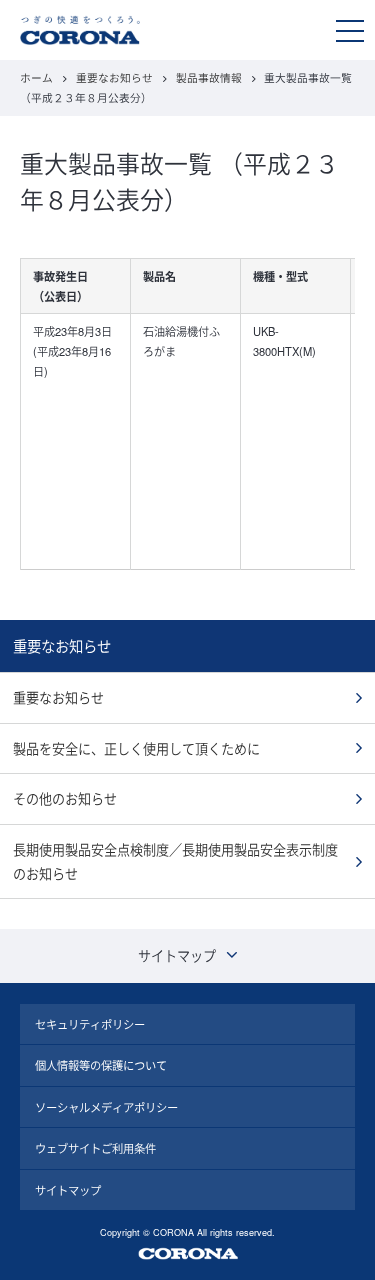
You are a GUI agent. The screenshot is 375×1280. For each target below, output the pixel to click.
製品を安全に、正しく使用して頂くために (136, 748)
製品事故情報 (209, 77)
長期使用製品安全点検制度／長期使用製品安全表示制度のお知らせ (175, 861)
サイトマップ (68, 1190)
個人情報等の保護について (101, 1065)
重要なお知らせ (114, 77)
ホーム (36, 77)
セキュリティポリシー (90, 1024)
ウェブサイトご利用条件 (95, 1148)
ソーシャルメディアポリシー (106, 1107)
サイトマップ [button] (177, 955)
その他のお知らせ (65, 798)
